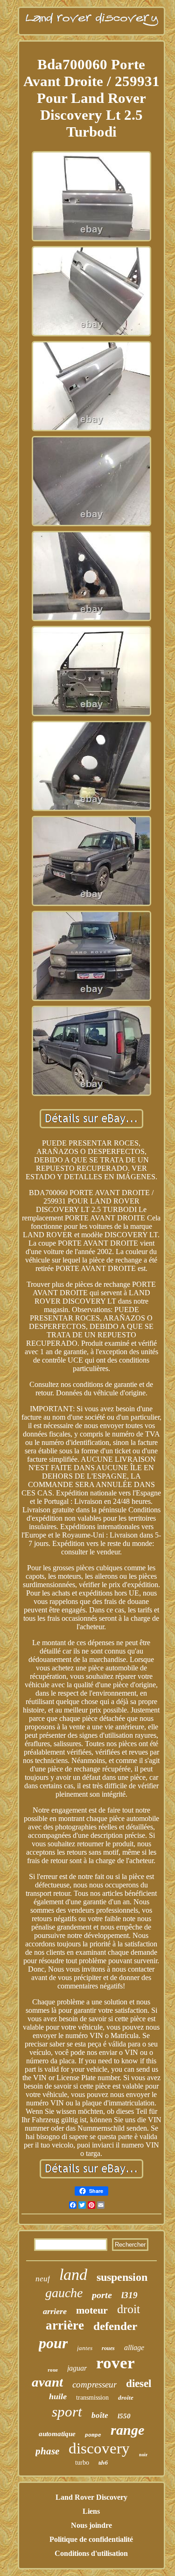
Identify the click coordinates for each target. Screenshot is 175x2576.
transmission (92, 2398)
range (127, 2430)
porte (102, 2295)
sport (67, 2412)
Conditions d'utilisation (91, 2553)
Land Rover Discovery (91, 2497)
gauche (64, 2293)
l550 (124, 2416)
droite (126, 2398)
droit (129, 2309)
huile (58, 2396)
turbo (82, 2463)
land (73, 2275)
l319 (129, 2295)
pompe (93, 2435)
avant (47, 2382)
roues (108, 2348)
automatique (57, 2434)
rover (115, 2363)
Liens (91, 2511)
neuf (43, 2279)
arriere (55, 2311)
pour (53, 2343)
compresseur (94, 2384)
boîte (100, 2415)
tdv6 (103, 2463)
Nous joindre (91, 2525)
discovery (99, 2448)
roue (53, 2370)
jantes (85, 2348)
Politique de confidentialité (91, 2539)
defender (115, 2326)
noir (143, 2455)
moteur (92, 2310)
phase (47, 2451)
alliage (134, 2347)
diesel (139, 2384)
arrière (65, 2325)
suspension (122, 2277)
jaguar (77, 2368)
